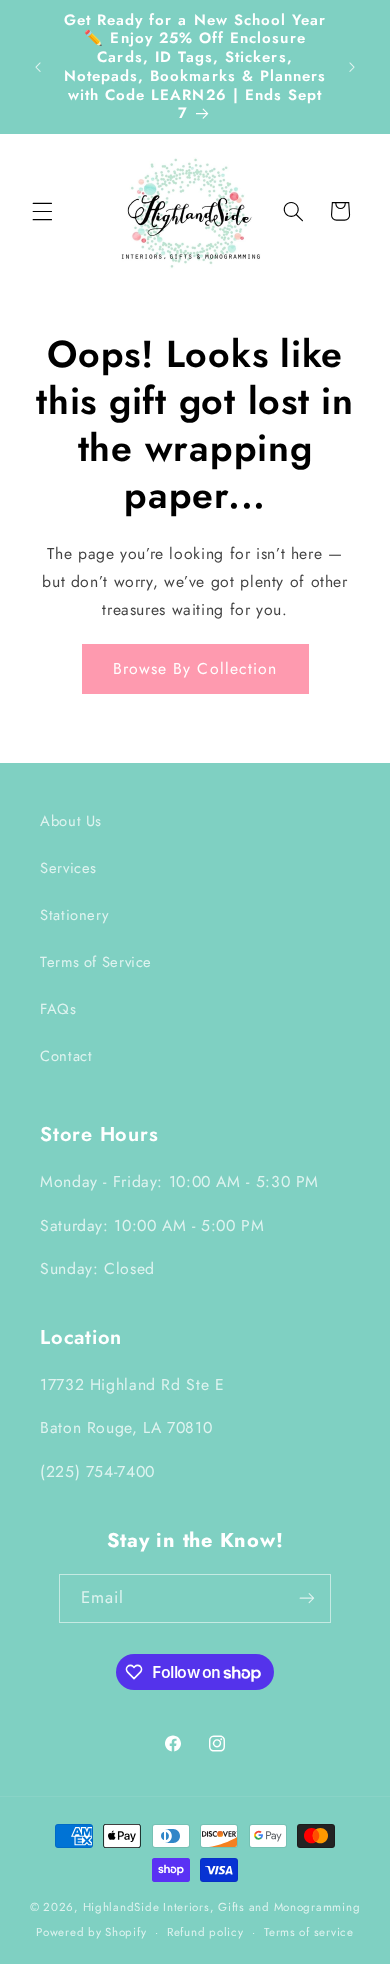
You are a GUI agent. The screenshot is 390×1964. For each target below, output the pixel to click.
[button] (42, 211)
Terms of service (309, 1932)
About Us (71, 821)
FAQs (58, 1009)
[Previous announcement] (38, 67)
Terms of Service (96, 962)
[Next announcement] (352, 67)
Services (68, 868)
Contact (66, 1056)
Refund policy (205, 1932)
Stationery (74, 915)
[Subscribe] (307, 1598)
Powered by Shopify (91, 1932)
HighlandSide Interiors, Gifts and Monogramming (222, 1907)
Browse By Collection (195, 668)
